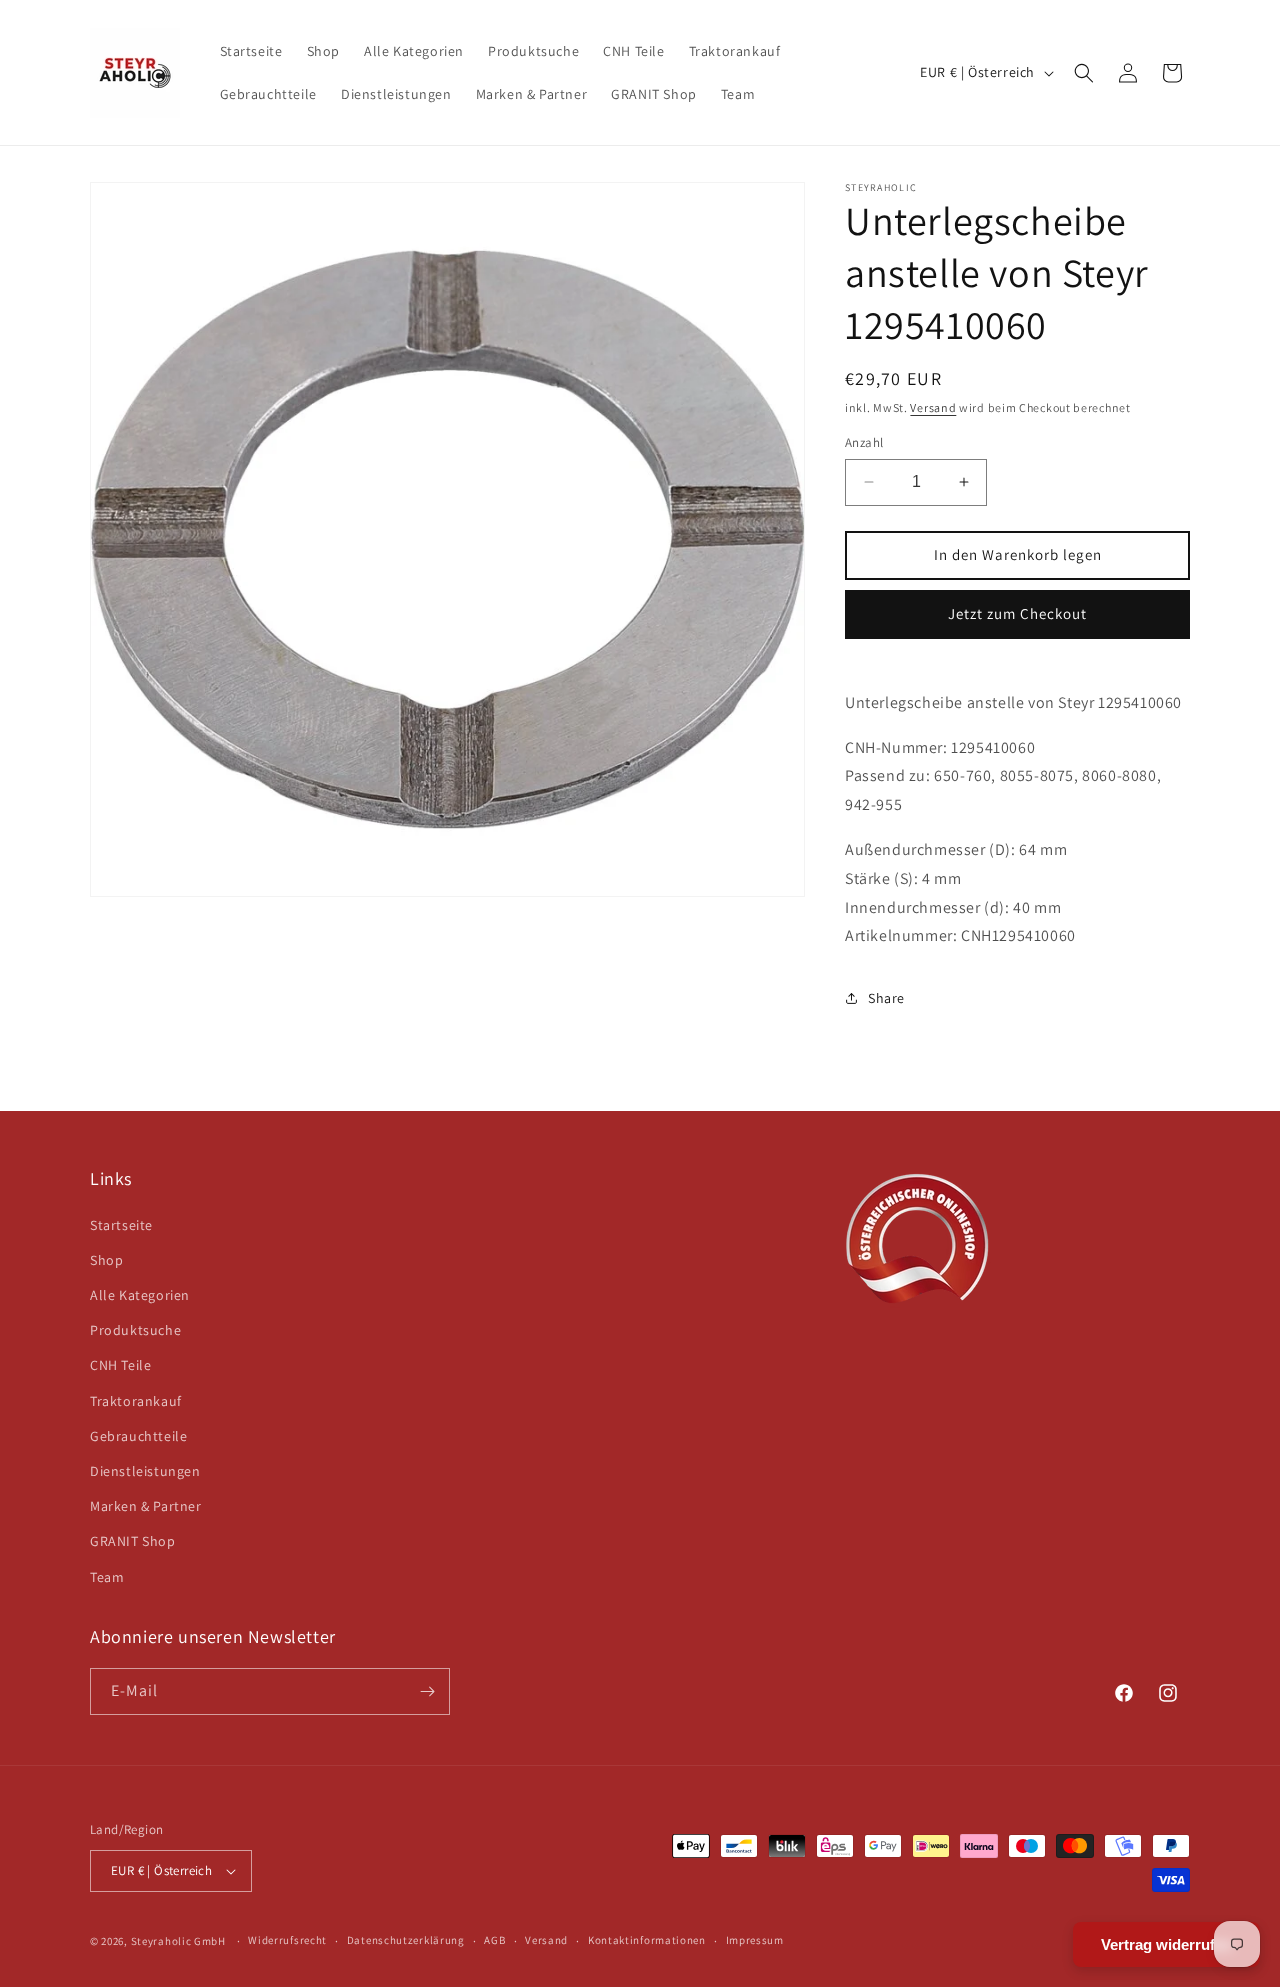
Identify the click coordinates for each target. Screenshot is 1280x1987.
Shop (106, 1260)
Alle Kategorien (140, 1295)
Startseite (121, 1225)
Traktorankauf (136, 1401)
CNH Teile (120, 1365)
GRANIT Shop (133, 1541)
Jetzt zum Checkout (1017, 613)
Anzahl (864, 442)
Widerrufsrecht (287, 1940)
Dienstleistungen (145, 1471)
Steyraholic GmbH (178, 1941)
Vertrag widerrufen (1166, 1944)
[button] (1084, 73)
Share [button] (886, 998)
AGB (494, 1940)
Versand (933, 407)
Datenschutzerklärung (406, 1940)
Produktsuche (135, 1330)
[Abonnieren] (427, 1691)
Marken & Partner (146, 1506)
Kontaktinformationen (647, 1940)
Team (107, 1577)
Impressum (755, 1940)
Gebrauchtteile (138, 1436)
